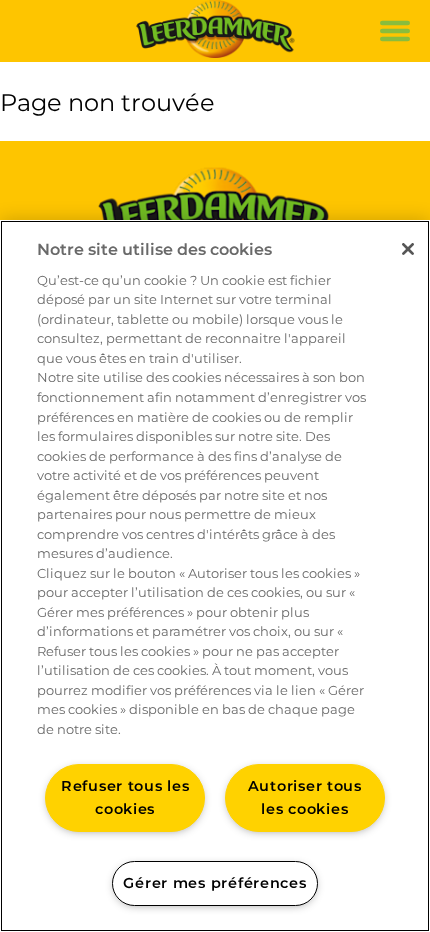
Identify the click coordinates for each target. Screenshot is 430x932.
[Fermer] (408, 249)
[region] (215, 576)
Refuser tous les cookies (125, 797)
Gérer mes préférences (214, 883)
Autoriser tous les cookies (305, 797)
